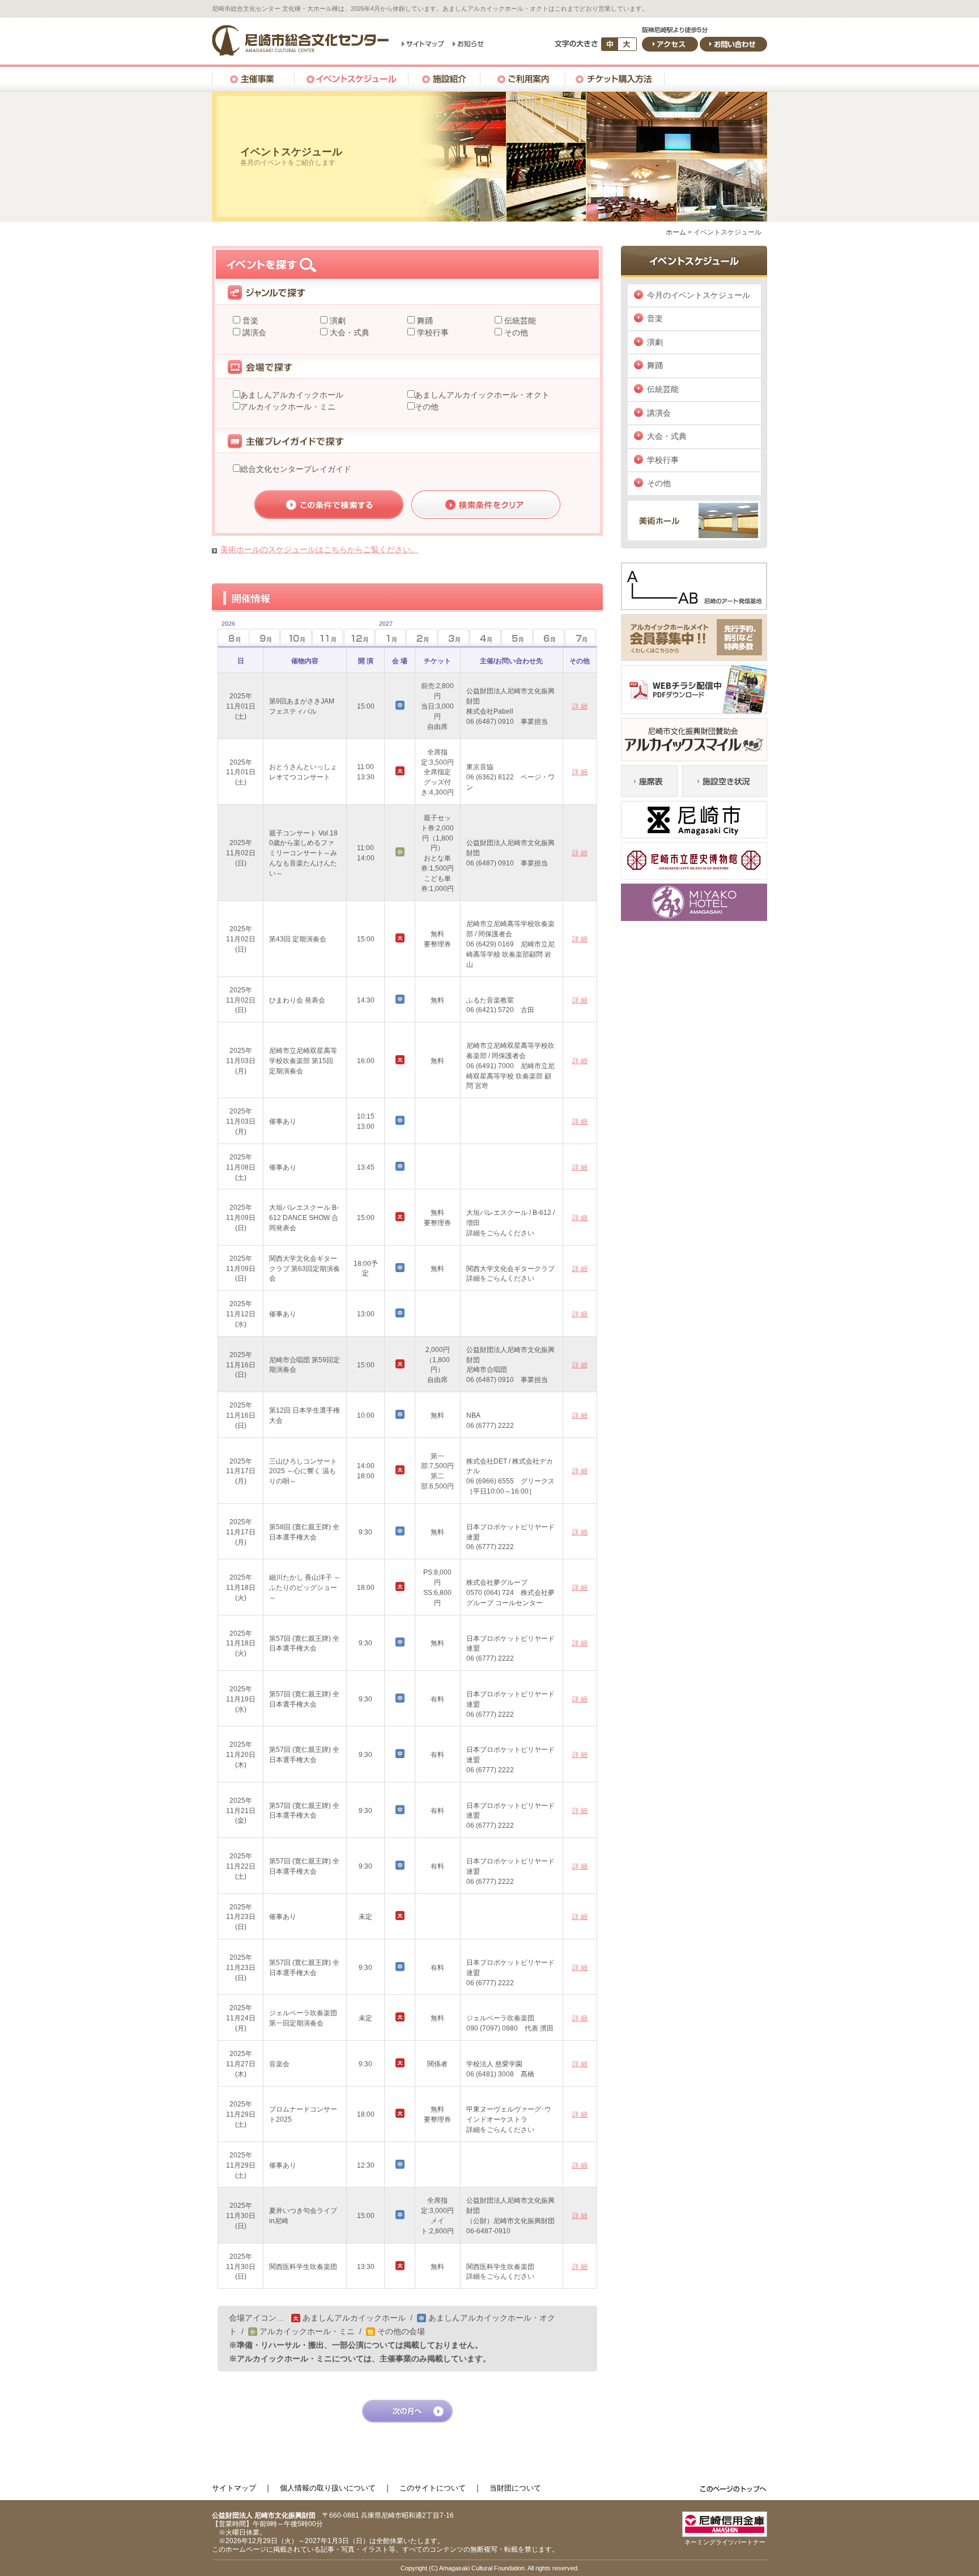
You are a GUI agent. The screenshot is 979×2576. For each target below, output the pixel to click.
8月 (226, 634)
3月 (454, 637)
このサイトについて (433, 2488)
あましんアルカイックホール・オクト (482, 395)
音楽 (249, 321)
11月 (328, 637)
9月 (264, 637)
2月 (422, 637)
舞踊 (424, 321)
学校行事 (432, 332)
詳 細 (580, 706)
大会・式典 (348, 332)
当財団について (515, 2488)
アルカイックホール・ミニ (288, 407)
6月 (549, 637)
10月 (296, 637)
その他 (515, 332)
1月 (384, 634)
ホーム (676, 232)
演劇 (337, 321)
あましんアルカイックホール (292, 395)
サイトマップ (234, 2488)
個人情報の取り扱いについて (328, 2488)
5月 (517, 637)
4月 (485, 637)
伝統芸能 (519, 321)
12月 (359, 637)
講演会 (253, 332)
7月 (580, 637)
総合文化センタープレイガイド (296, 469)
